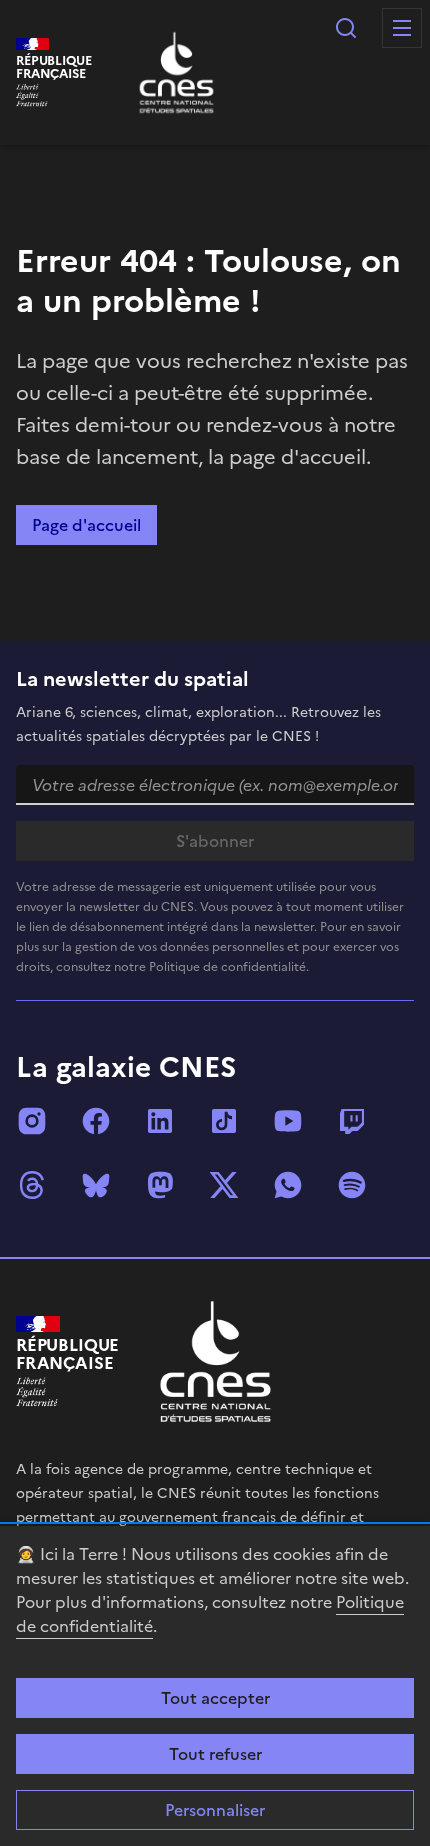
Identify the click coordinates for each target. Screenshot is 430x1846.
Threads (32, 1185)
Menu (402, 28)
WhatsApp (288, 1185)
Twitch (352, 1121)
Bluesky (96, 1185)
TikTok (224, 1121)
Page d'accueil (86, 525)
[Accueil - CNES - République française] (215, 1361)
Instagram (32, 1121)
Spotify (352, 1185)
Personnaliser (215, 1810)
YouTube (288, 1121)
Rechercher (346, 28)
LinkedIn (160, 1121)
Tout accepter (215, 1698)
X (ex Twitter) (224, 1185)
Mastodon (160, 1185)
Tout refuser (215, 1754)
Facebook (96, 1121)
